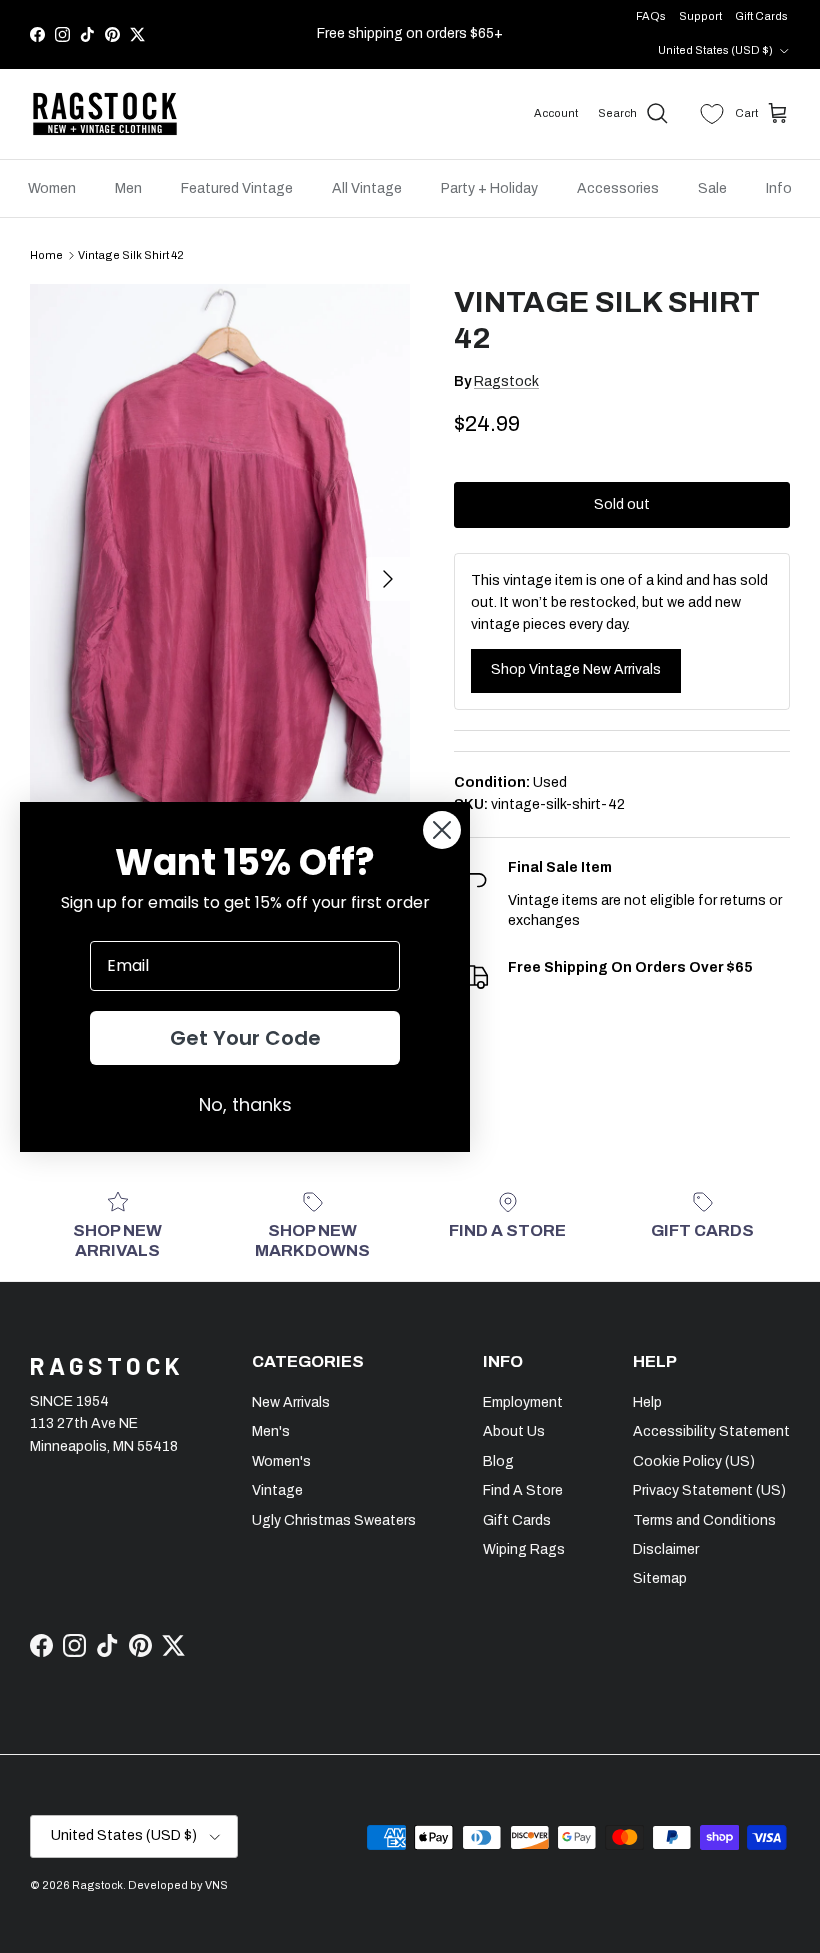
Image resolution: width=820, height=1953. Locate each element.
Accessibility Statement (711, 1431)
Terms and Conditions (704, 1520)
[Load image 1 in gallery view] (220, 569)
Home (46, 255)
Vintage (277, 1490)
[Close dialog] (442, 830)
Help (647, 1402)
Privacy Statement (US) (709, 1490)
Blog (498, 1461)
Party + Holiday (489, 188)
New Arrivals (291, 1402)
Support (700, 16)
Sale (712, 188)
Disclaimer (666, 1549)
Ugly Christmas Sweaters (334, 1520)
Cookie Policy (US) (694, 1461)
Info (779, 188)
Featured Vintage (237, 188)
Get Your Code (245, 1038)
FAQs (651, 16)
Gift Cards (761, 16)
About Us (514, 1431)
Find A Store (523, 1490)
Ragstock (506, 381)
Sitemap (660, 1578)
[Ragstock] (105, 114)
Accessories (618, 188)
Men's (271, 1431)
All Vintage (367, 188)
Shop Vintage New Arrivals (576, 669)
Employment (523, 1402)
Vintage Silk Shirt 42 (131, 255)
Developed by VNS (178, 1885)
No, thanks (245, 1104)
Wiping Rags (524, 1549)
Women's (281, 1461)
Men (128, 188)
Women (52, 188)
